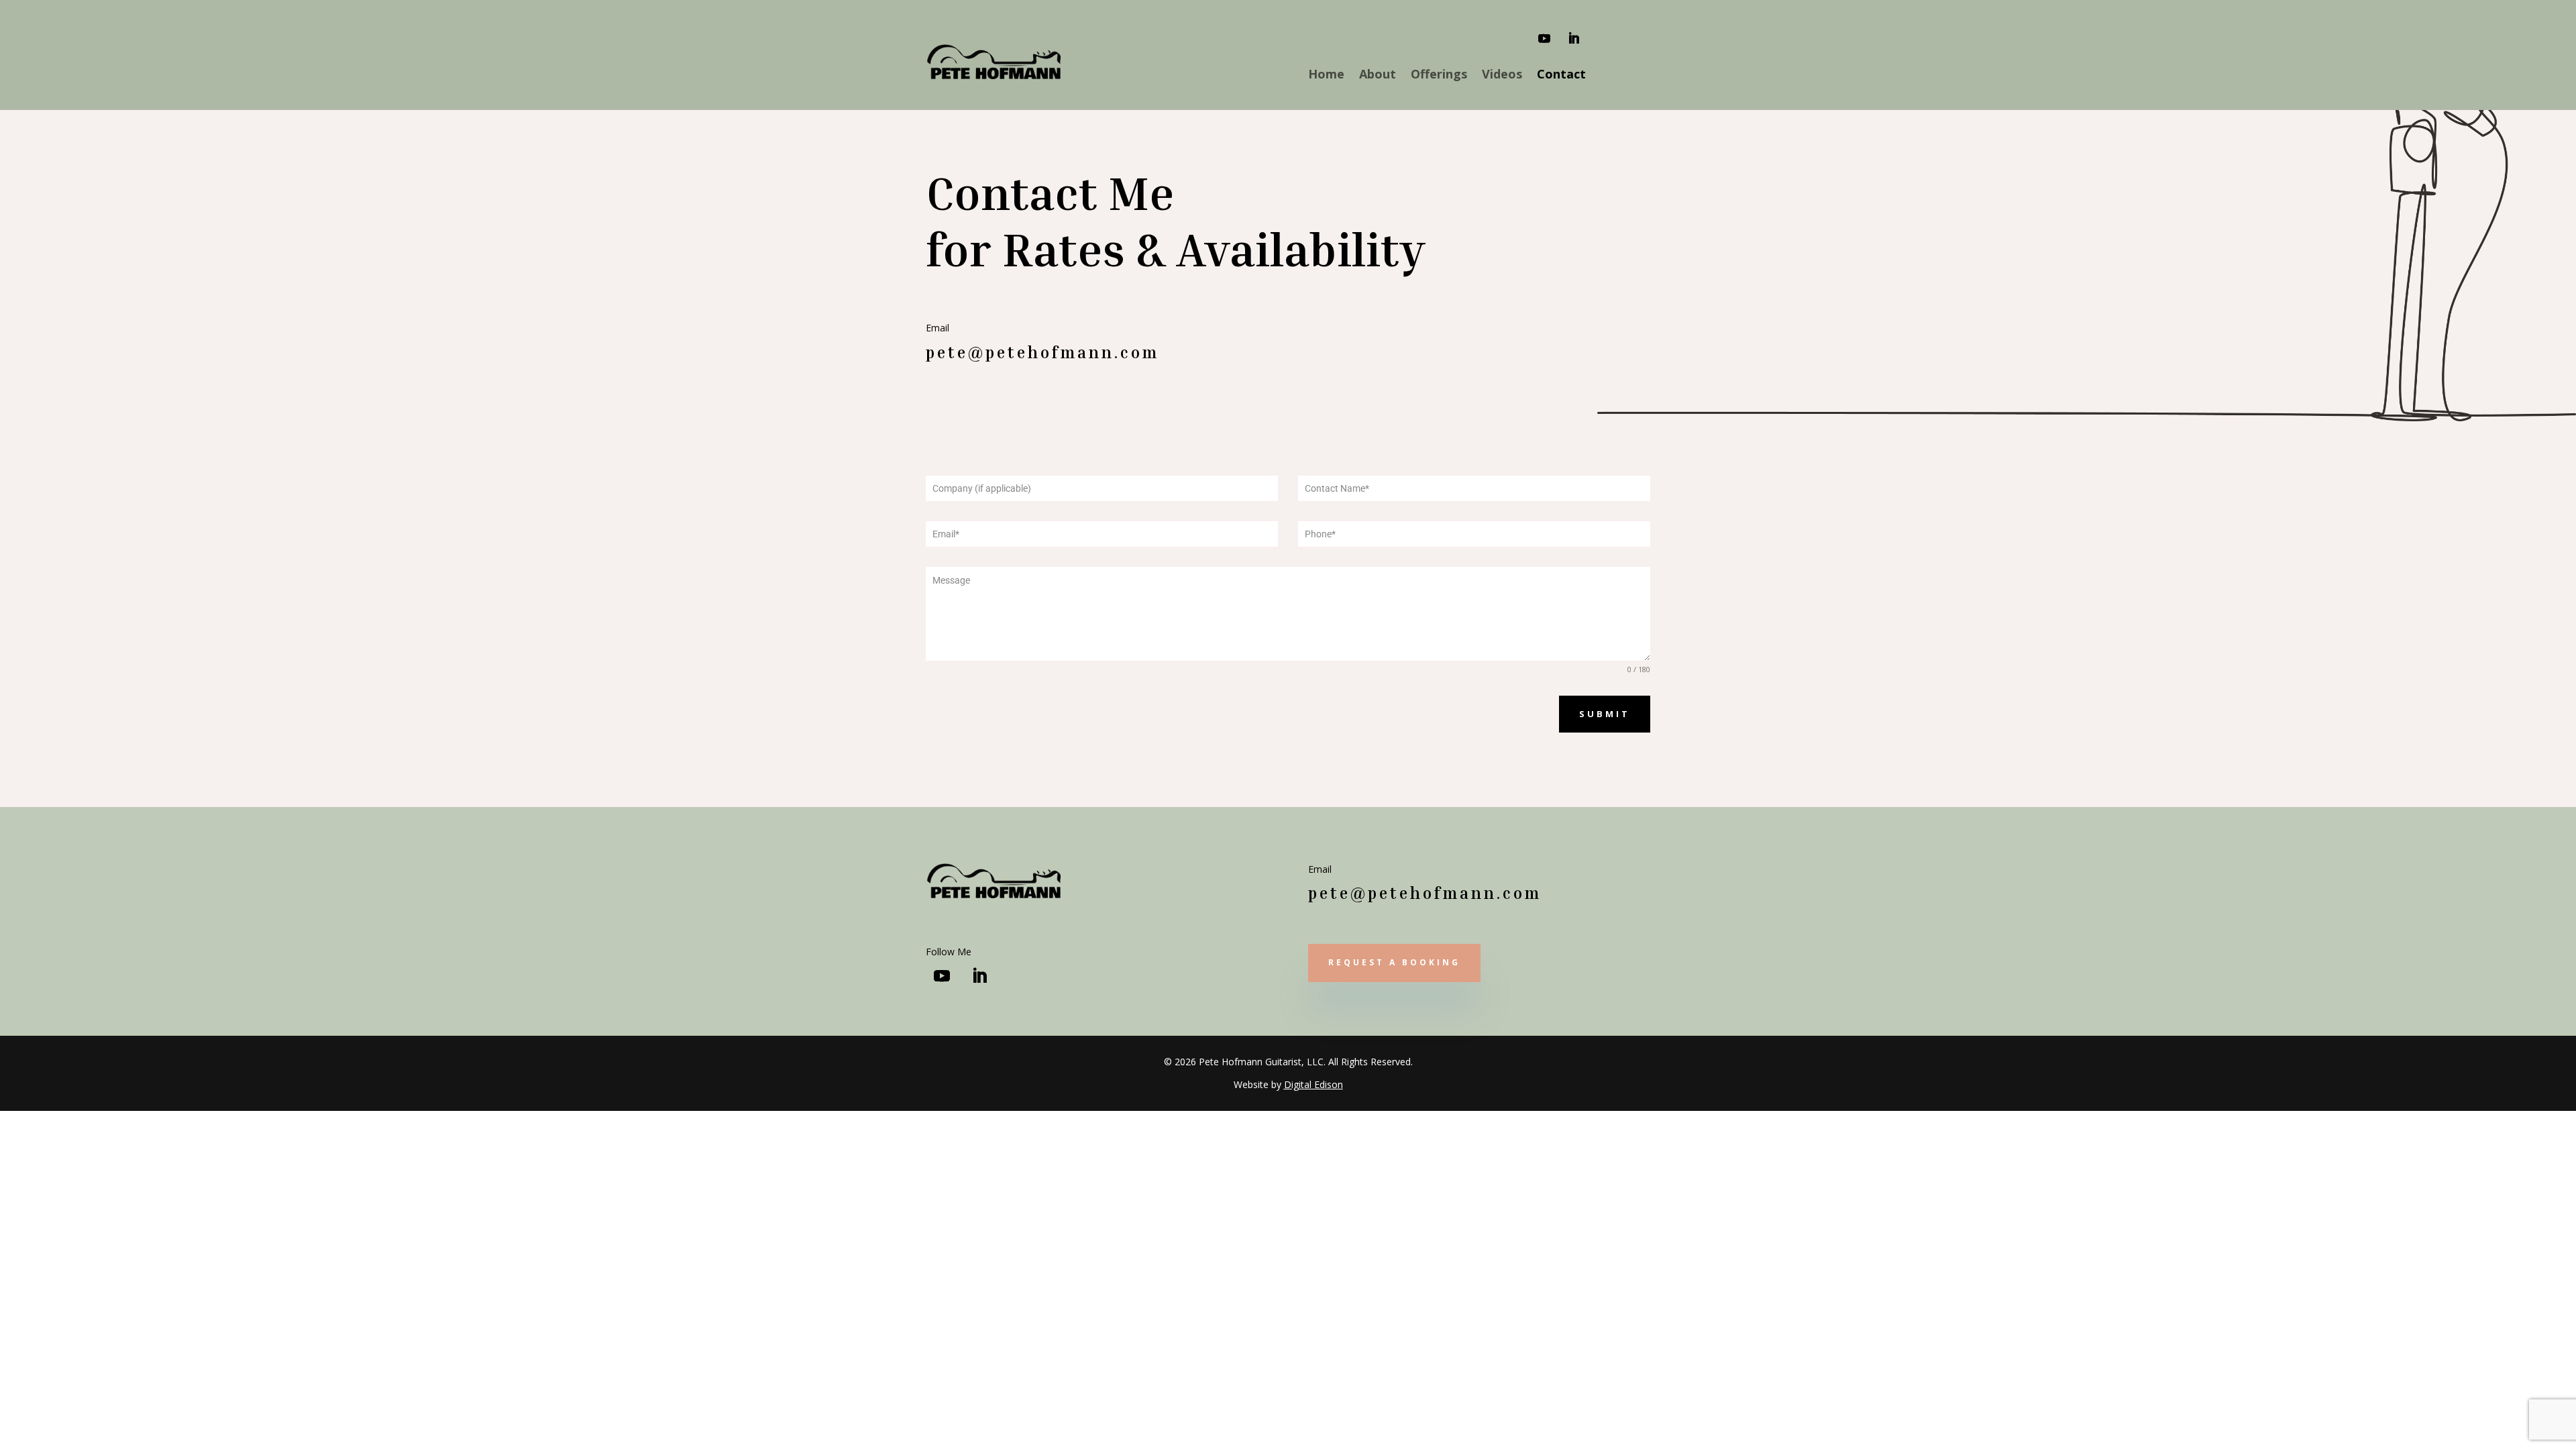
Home (1326, 75)
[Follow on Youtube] (1544, 38)
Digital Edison (1313, 1084)
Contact (1561, 75)
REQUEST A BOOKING (1394, 962)
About (1378, 75)
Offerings (1439, 75)
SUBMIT (1605, 714)
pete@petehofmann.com (1042, 352)
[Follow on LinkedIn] (1574, 38)
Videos (1502, 75)
